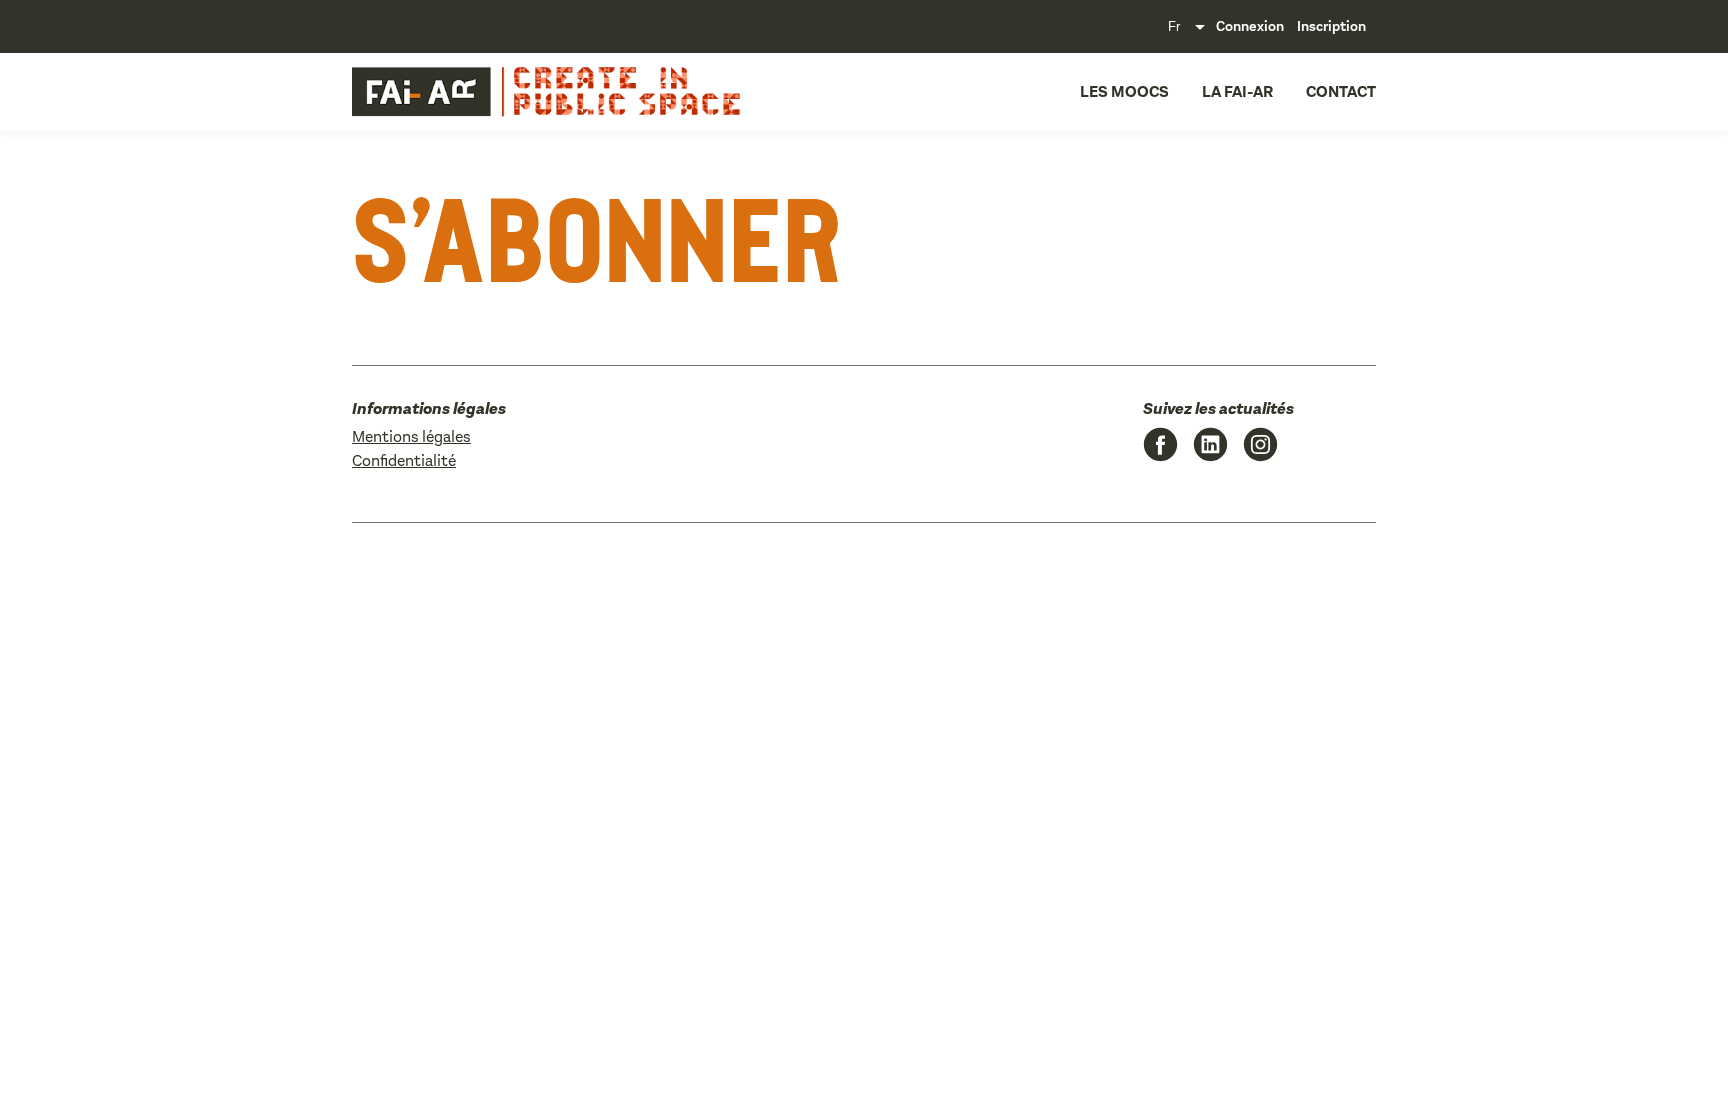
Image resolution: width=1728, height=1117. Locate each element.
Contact (1341, 91)
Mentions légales (411, 436)
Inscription (1331, 26)
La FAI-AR (1237, 91)
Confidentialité (404, 460)
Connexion (1250, 26)
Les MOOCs (1124, 91)
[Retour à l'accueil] (490, 92)
